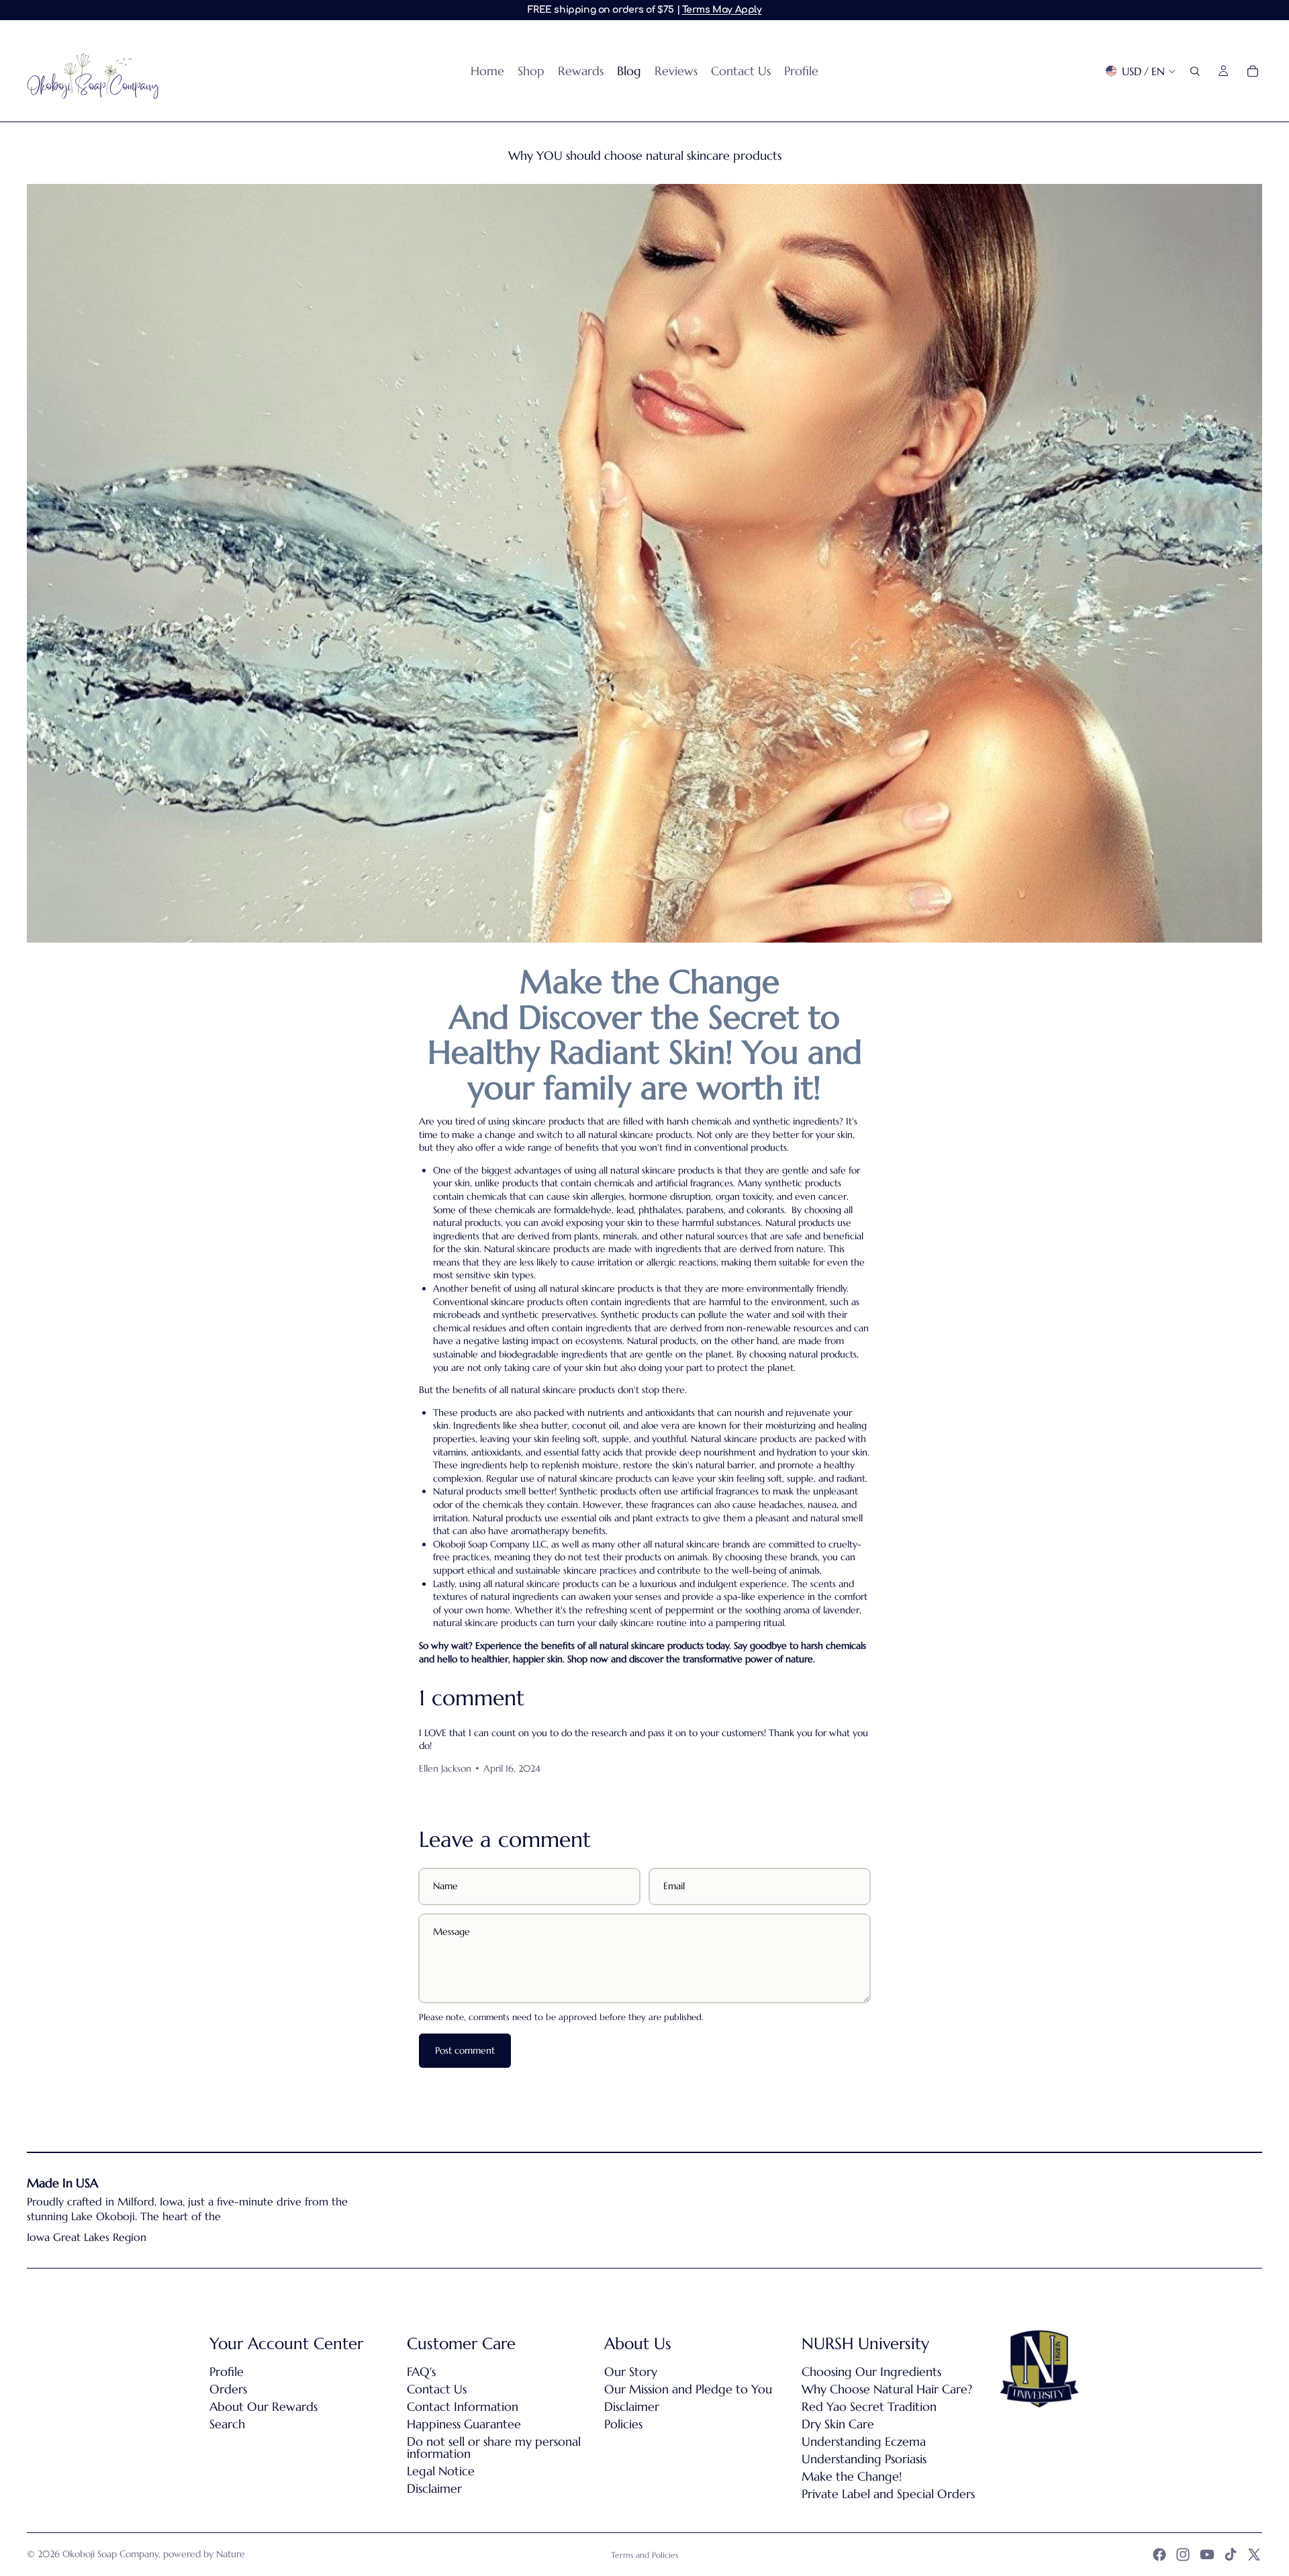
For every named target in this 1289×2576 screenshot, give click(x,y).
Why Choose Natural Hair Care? (887, 2389)
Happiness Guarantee (464, 2424)
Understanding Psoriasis (864, 2459)
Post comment (465, 2050)
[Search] (1195, 71)
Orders (228, 2389)
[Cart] (1253, 71)
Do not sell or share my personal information (494, 2447)
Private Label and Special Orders (888, 2494)
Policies (623, 2424)
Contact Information (463, 2406)
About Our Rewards (264, 2406)
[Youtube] (1207, 2555)
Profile (227, 2372)
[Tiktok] (1231, 2555)
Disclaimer (434, 2488)
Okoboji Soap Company (110, 2554)
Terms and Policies (644, 2555)
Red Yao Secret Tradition (869, 2406)
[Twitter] (1254, 2555)
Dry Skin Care (838, 2424)
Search (227, 2424)
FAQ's (421, 2372)
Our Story (631, 2372)
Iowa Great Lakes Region (87, 2237)
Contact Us (437, 2389)
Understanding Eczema (864, 2441)
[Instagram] (1183, 2555)
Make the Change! (852, 2476)
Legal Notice (441, 2471)
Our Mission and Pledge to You (688, 2389)
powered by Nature (204, 2554)
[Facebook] (1159, 2555)
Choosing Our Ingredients (871, 2372)
